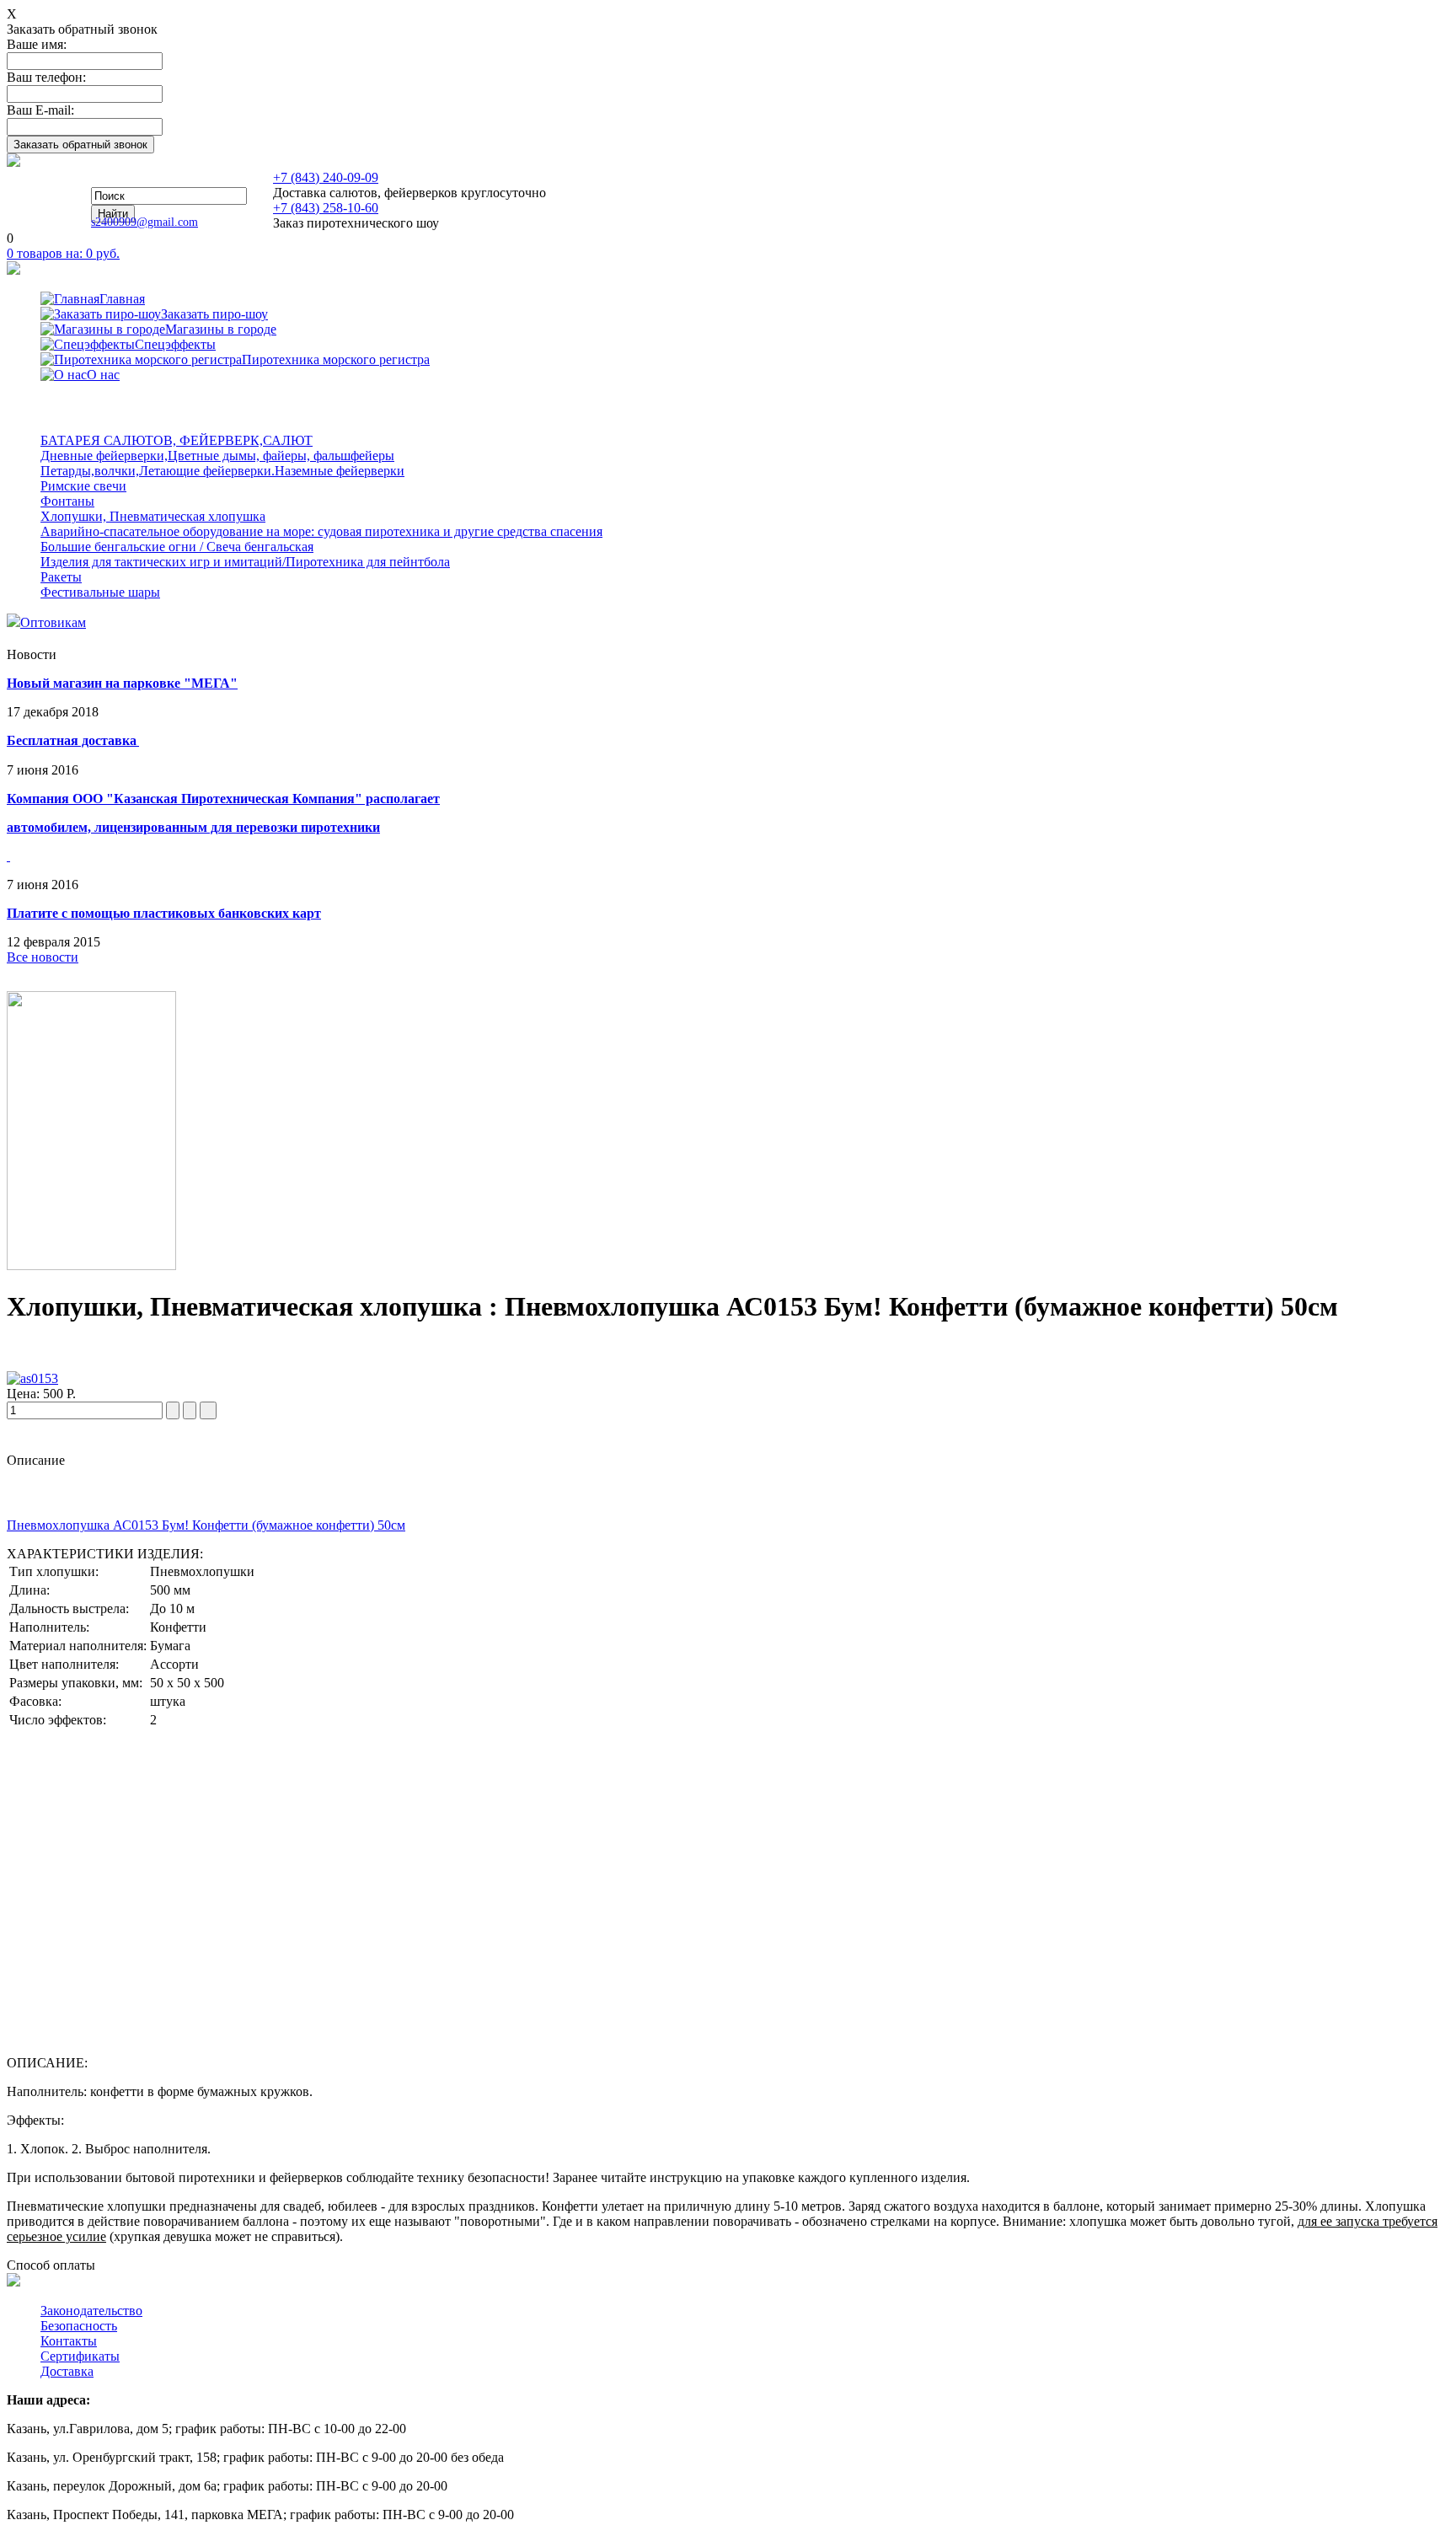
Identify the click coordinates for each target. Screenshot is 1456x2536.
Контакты (69, 2341)
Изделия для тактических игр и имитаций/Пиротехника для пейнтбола (245, 562)
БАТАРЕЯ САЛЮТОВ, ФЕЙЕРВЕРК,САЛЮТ (177, 440)
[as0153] (32, 1378)
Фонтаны (67, 501)
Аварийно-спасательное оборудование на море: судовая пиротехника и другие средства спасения (321, 531)
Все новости (43, 957)
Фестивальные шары (100, 592)
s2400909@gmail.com (145, 222)
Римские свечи (83, 486)
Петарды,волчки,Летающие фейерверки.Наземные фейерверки (222, 471)
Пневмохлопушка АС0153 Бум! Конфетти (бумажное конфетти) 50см (206, 1525)
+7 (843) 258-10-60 (326, 208)
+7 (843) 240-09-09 (326, 177)
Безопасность (79, 2326)
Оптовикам (53, 622)
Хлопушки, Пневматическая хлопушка (153, 516)
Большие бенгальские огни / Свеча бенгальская (177, 547)
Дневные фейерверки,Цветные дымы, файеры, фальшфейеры (217, 456)
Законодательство (91, 2311)
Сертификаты (80, 2356)
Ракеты (61, 577)
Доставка (67, 2371)
